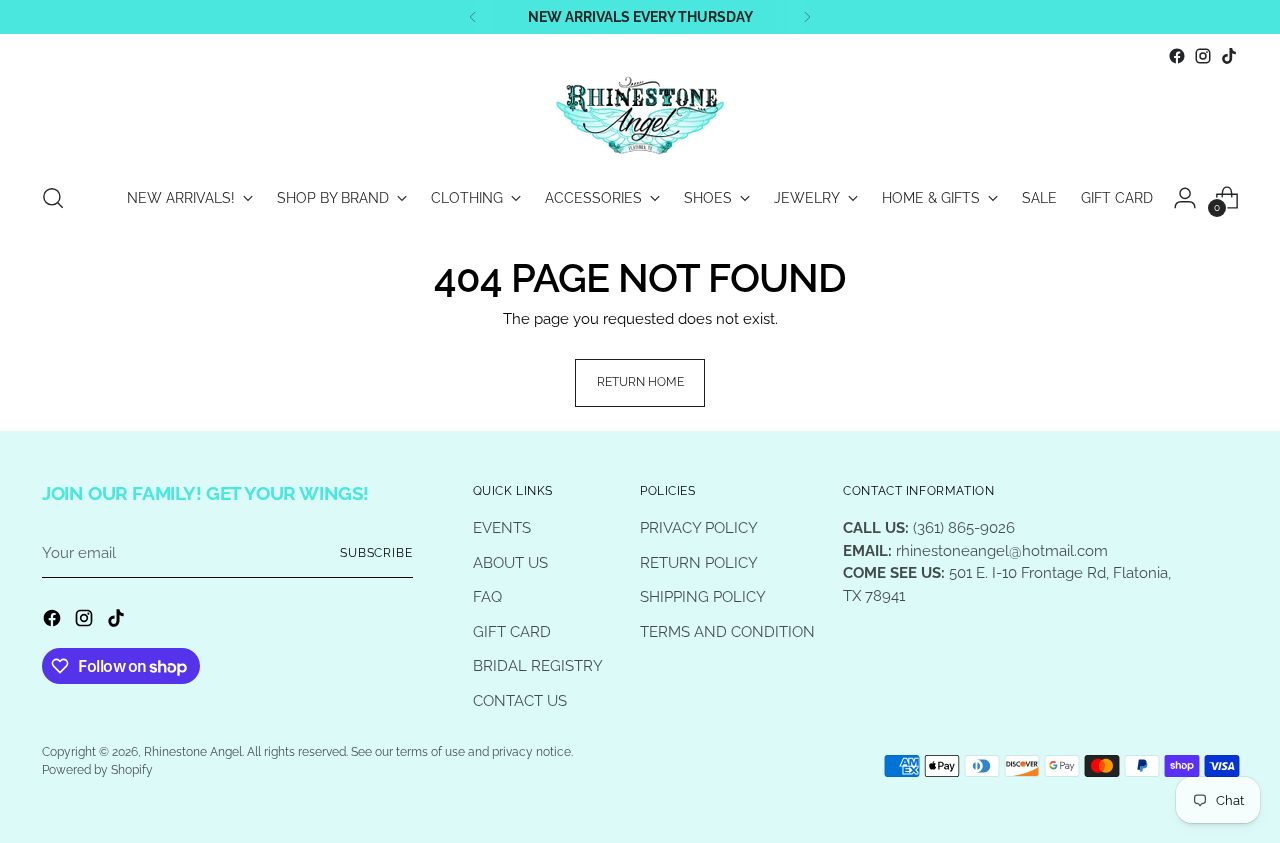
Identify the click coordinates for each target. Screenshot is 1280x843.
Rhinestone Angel (193, 752)
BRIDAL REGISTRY (538, 666)
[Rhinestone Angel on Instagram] (1203, 56)
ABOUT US (510, 563)
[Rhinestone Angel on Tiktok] (1229, 56)
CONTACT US (520, 701)
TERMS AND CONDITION (727, 632)
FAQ (487, 597)
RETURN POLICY (699, 563)
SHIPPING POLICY (703, 597)
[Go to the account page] (1185, 198)
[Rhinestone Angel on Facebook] (1177, 56)
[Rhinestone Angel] (640, 117)
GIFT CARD (512, 632)
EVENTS (502, 528)
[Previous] (473, 17)
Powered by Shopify (97, 770)
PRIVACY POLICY (699, 528)
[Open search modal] (53, 198)
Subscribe (376, 553)
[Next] (807, 17)
